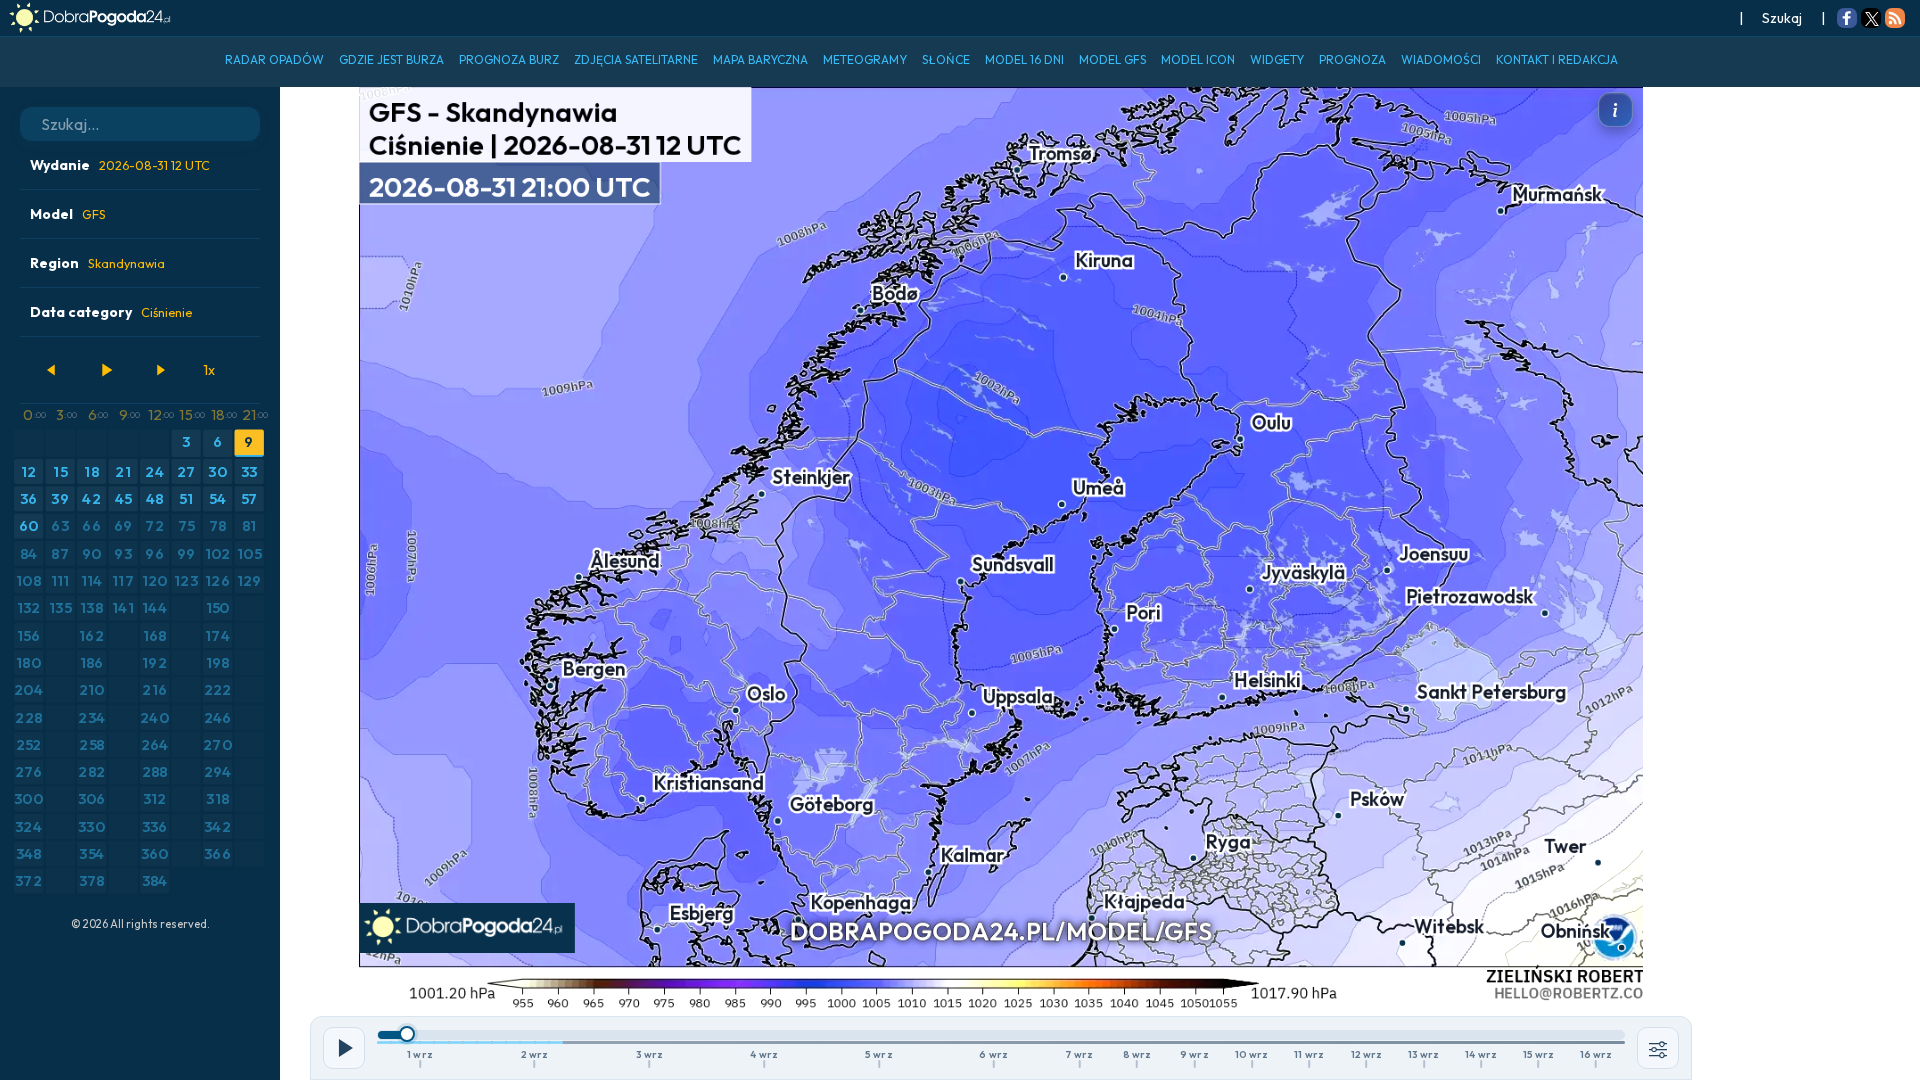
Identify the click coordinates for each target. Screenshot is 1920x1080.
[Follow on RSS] (1895, 20)
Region (97, 263)
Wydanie (120, 165)
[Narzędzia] (1658, 1048)
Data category (111, 312)
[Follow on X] (1871, 20)
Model (68, 214)
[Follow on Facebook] (1847, 20)
